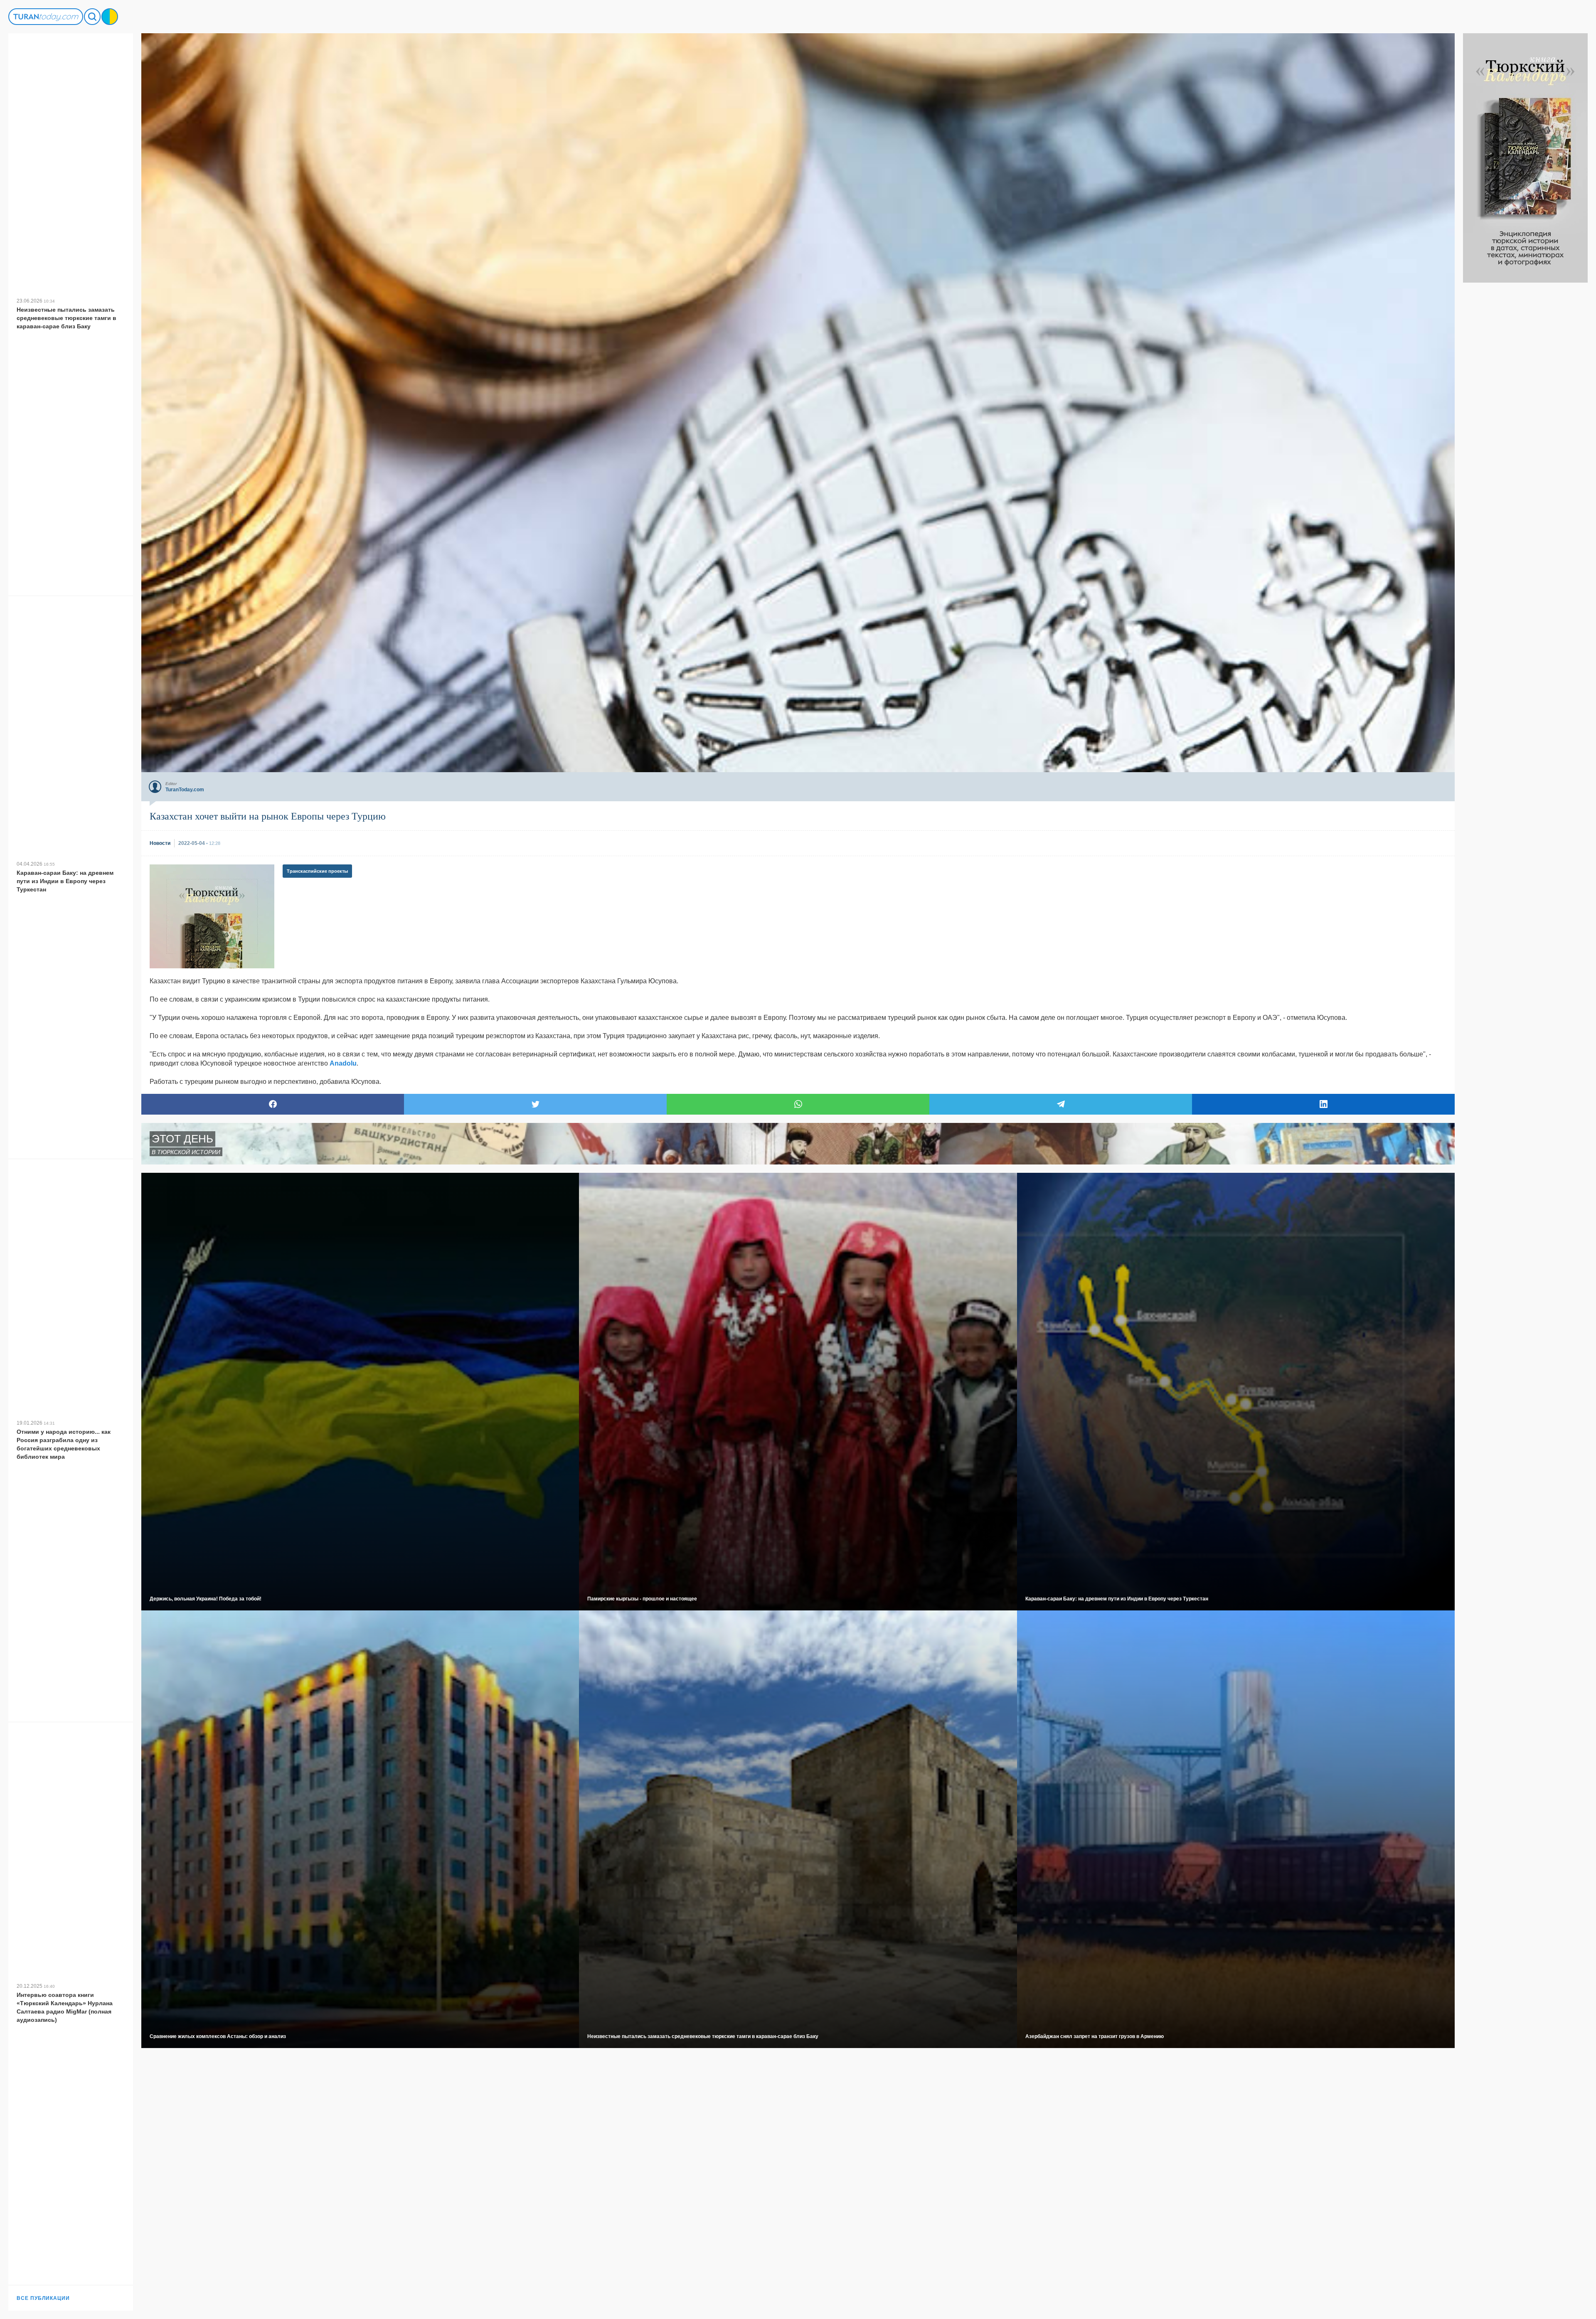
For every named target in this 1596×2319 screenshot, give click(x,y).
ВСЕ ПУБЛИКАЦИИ (43, 2298)
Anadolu (343, 1063)
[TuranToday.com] (46, 17)
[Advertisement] (1525, 407)
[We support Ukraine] (110, 17)
